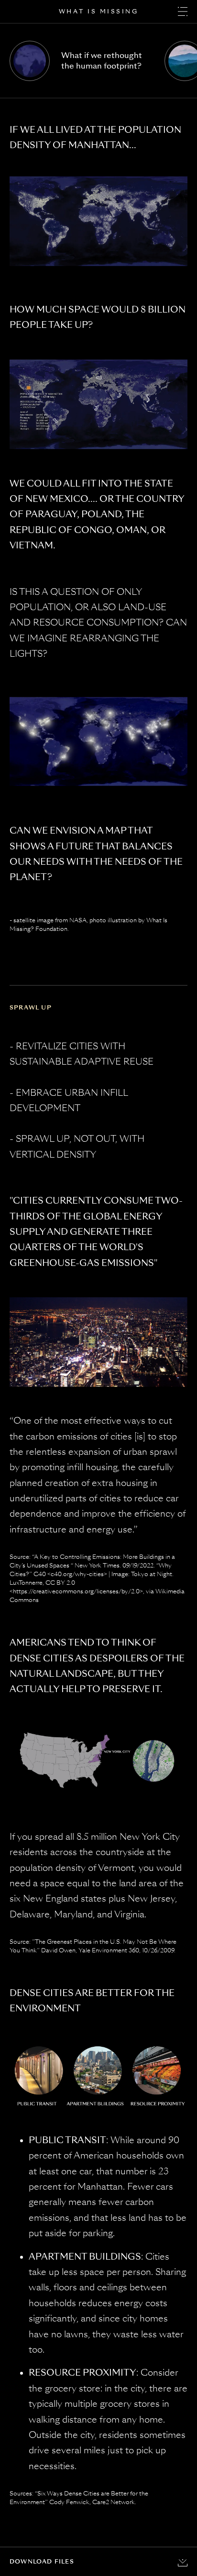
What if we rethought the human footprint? (102, 61)
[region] (98, 69)
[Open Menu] (183, 12)
